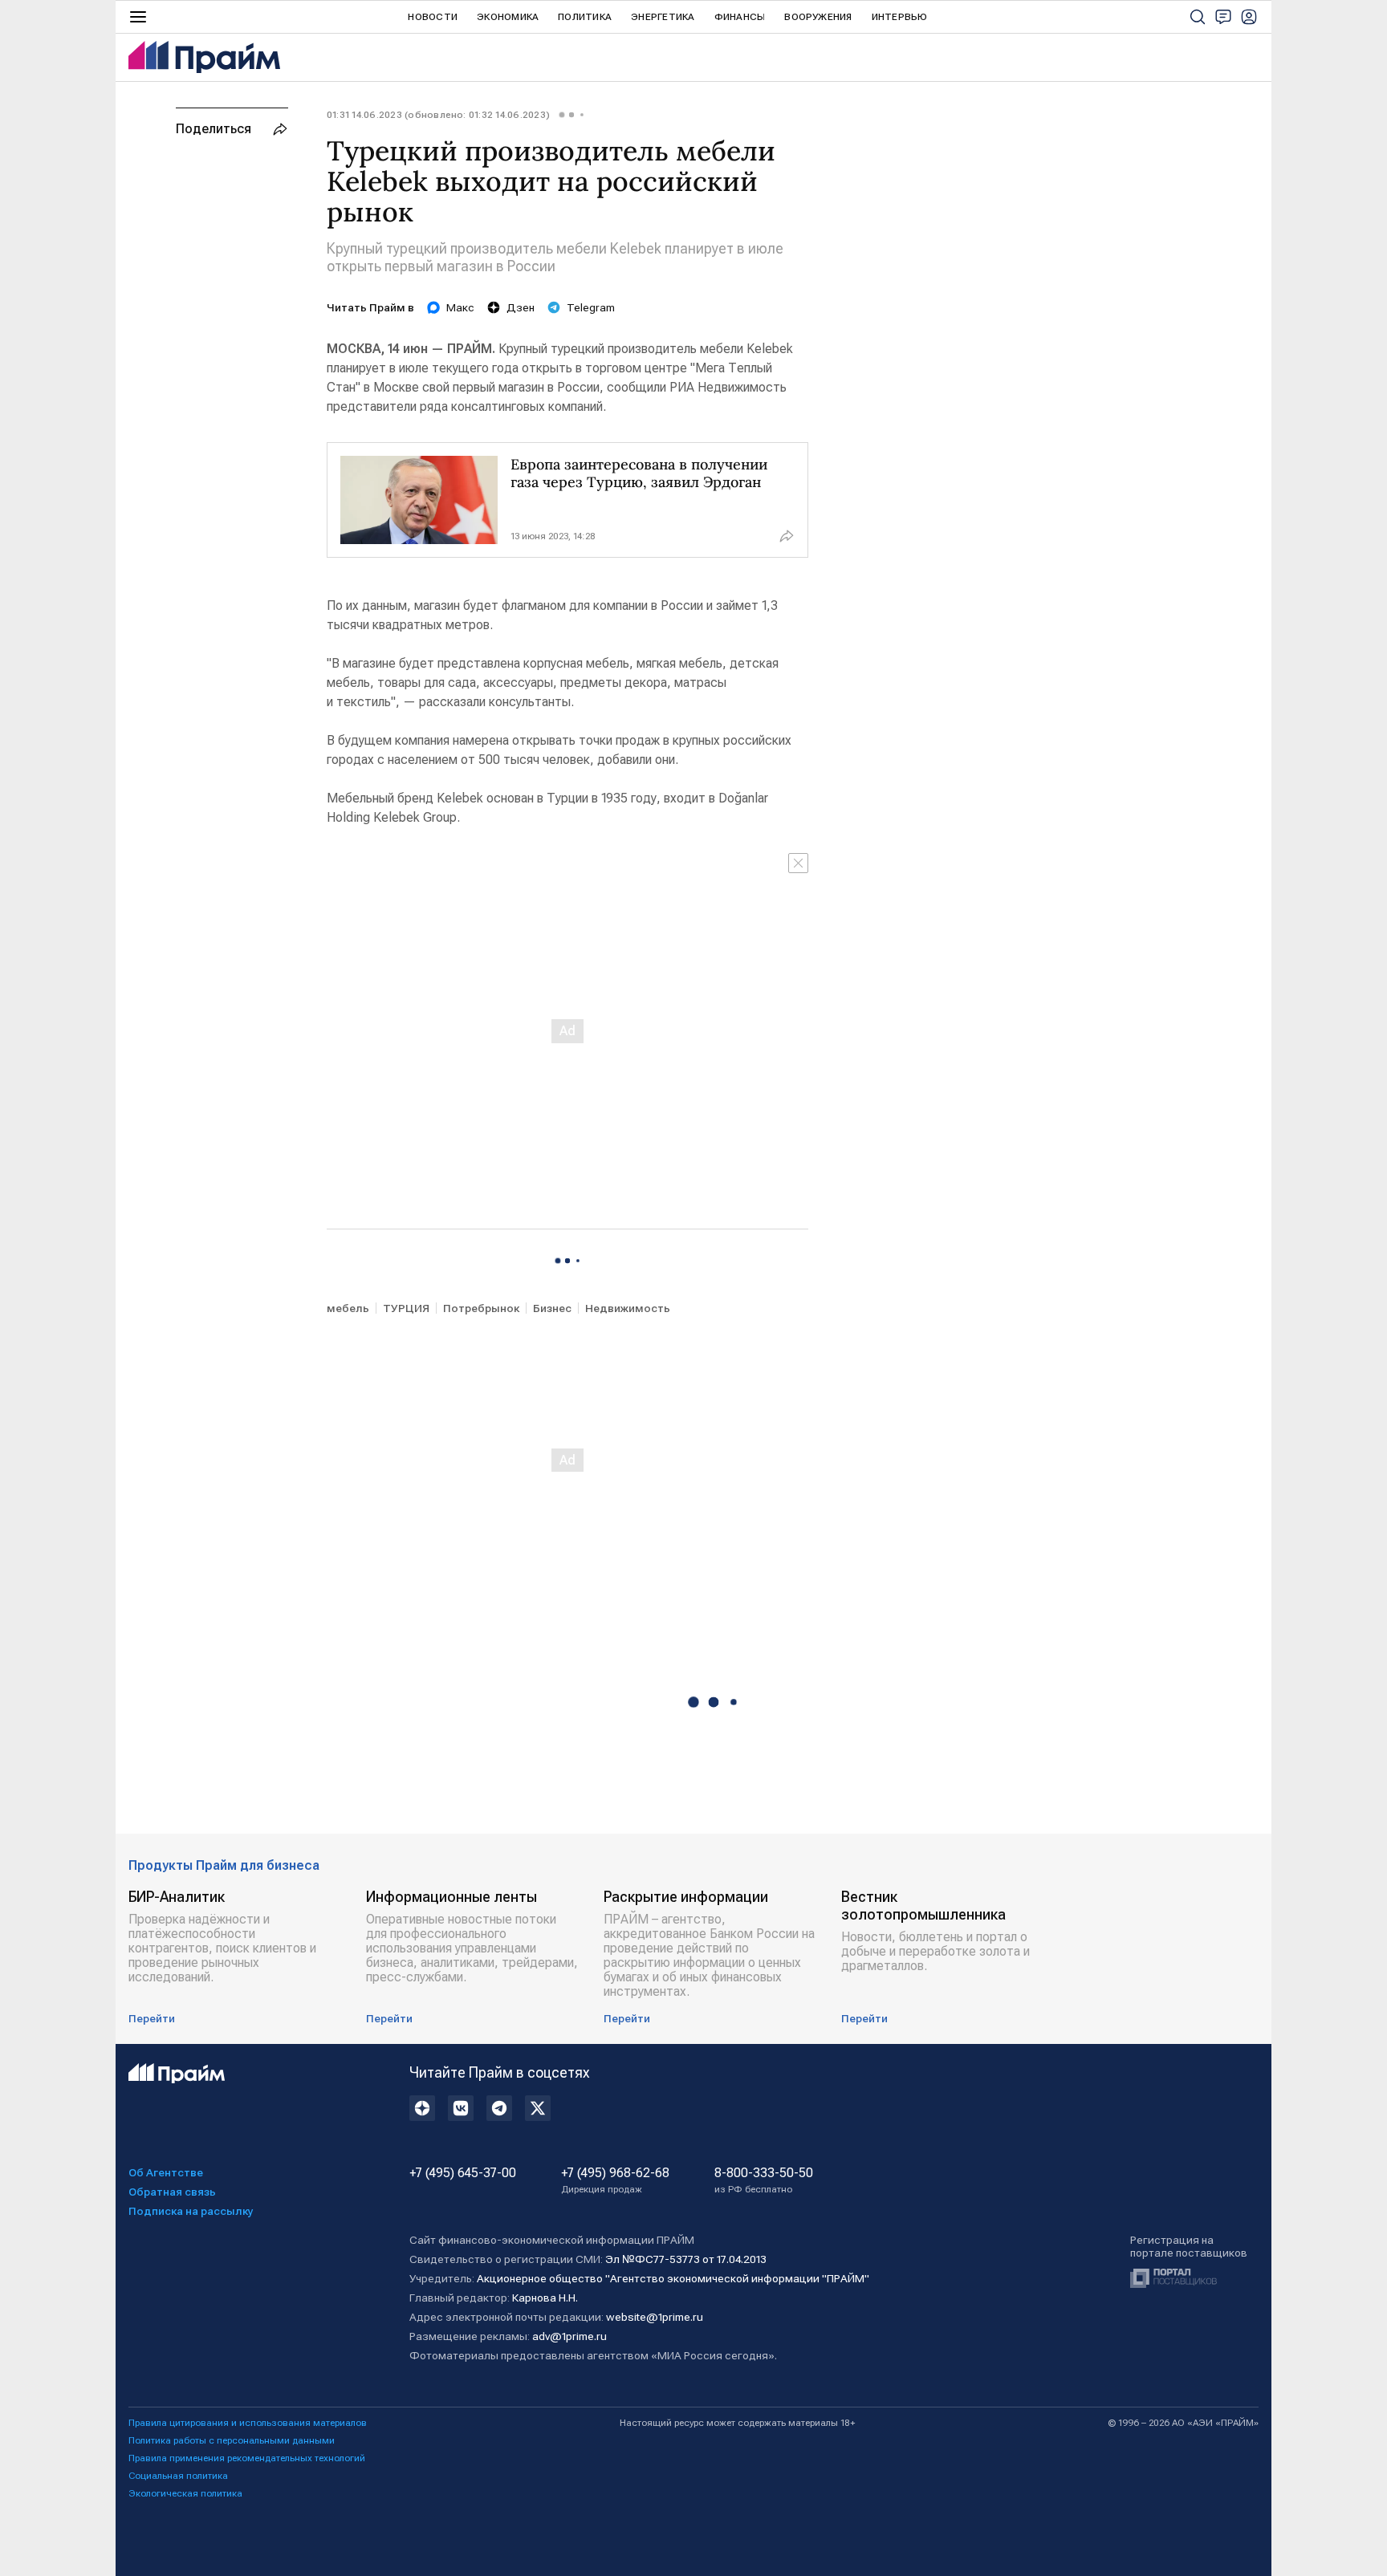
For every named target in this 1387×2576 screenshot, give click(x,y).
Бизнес (552, 1308)
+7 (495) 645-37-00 (463, 2173)
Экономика (508, 17)
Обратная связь (172, 2192)
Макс (460, 307)
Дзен (521, 307)
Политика (585, 17)
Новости (433, 17)
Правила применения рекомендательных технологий (247, 2458)
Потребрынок (481, 1308)
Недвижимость (628, 1308)
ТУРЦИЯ (406, 1308)
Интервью (900, 17)
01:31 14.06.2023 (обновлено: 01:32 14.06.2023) (438, 115)
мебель (348, 1308)
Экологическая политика (185, 2493)
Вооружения (818, 17)
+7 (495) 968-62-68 (615, 2180)
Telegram (591, 307)
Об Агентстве (166, 2172)
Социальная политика (178, 2476)
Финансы (740, 17)
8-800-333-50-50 (764, 2180)
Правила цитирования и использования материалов (248, 2423)
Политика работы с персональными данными (232, 2440)
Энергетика (663, 17)
